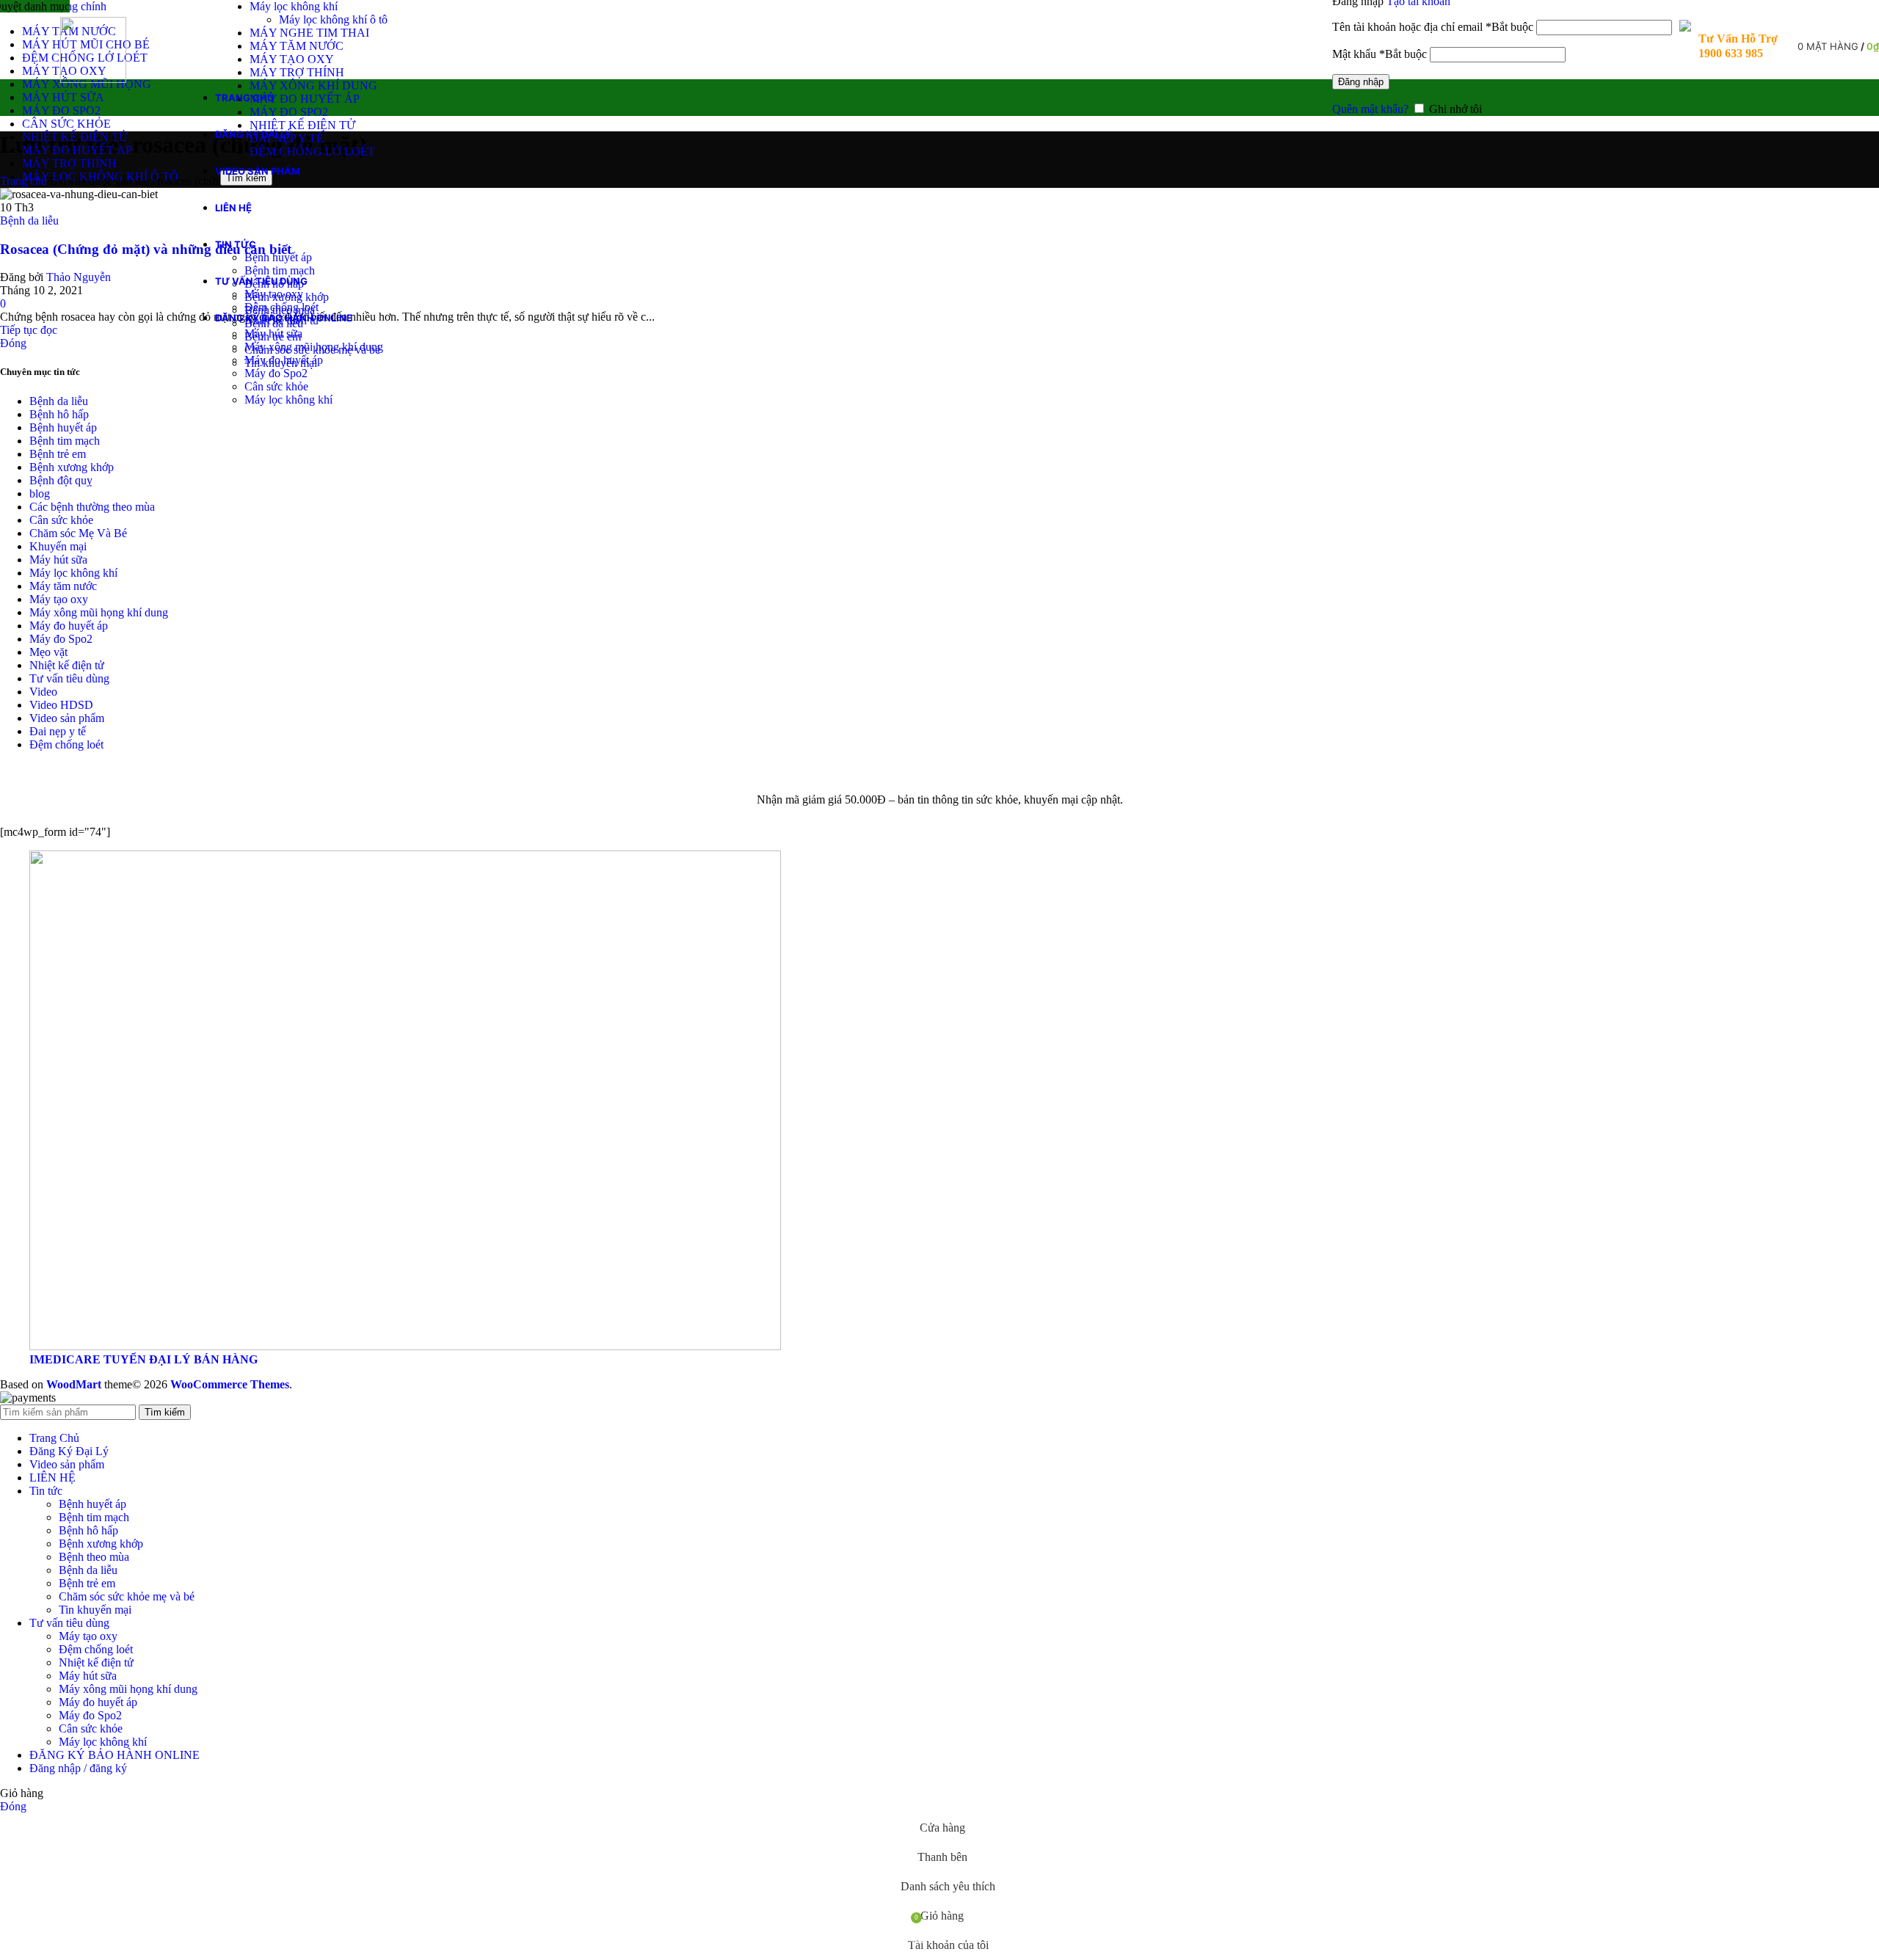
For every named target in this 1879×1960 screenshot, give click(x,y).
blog (40, 493)
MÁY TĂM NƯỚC (297, 46)
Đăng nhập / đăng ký (78, 1768)
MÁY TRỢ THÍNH (297, 72)
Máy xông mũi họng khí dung (314, 347)
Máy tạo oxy (274, 294)
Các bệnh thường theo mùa (92, 507)
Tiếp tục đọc (29, 330)
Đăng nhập (1361, 82)
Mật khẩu (1380, 54)
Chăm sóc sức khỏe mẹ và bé (127, 1596)
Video (43, 692)
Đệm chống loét (281, 307)
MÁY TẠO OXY (292, 59)
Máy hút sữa (273, 334)
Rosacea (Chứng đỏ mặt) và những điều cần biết (146, 249)
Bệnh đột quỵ (61, 480)
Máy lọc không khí (294, 6)
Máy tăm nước (63, 586)
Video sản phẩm (67, 718)
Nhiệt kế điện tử (67, 665)
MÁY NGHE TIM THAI (309, 33)
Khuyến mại (58, 546)
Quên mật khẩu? (1370, 109)
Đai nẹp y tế (58, 731)
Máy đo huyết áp (284, 360)
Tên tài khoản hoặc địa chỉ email (1433, 27)
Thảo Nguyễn (79, 277)
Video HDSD (61, 705)
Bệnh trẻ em (58, 454)
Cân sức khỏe (276, 386)
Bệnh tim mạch (280, 270)
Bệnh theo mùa (94, 1557)
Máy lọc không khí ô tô (333, 19)
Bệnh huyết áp (278, 257)
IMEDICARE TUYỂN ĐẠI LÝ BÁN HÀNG (143, 1359)
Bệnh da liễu (29, 221)
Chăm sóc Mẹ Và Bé (78, 533)
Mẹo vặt (48, 652)
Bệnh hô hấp (59, 414)
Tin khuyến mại (95, 1610)
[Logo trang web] (93, 79)
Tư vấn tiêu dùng (69, 678)
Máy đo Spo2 (276, 373)
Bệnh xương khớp (72, 467)
